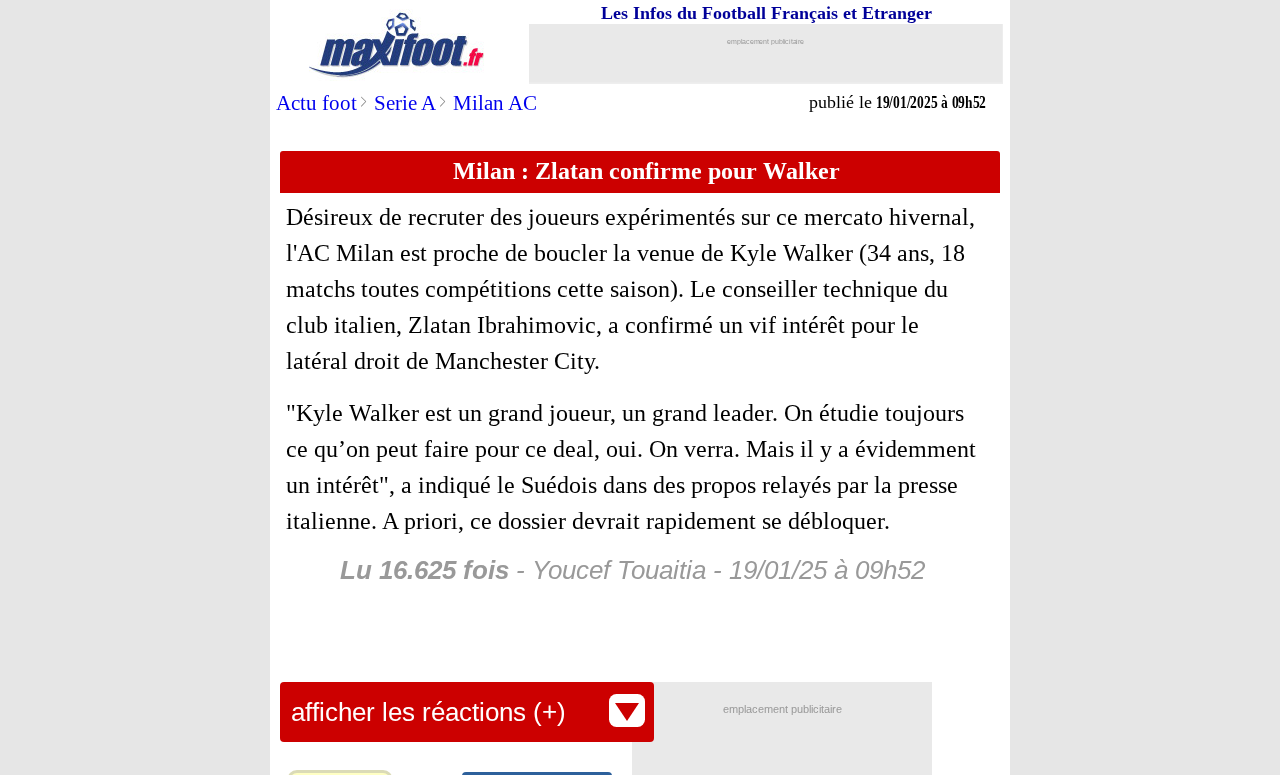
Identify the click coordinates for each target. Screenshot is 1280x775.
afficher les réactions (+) (428, 712)
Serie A (405, 103)
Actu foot (316, 103)
